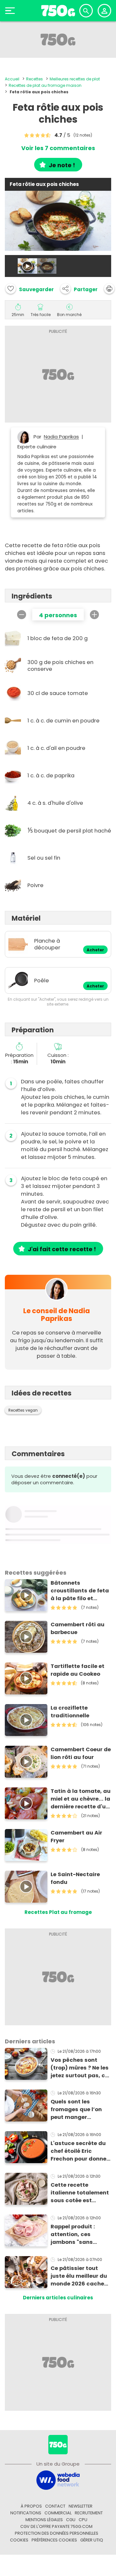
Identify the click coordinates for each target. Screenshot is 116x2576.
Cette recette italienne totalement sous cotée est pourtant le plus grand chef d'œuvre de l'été (80, 2193)
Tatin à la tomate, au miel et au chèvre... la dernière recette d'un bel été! (81, 1799)
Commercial (58, 2513)
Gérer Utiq (92, 2540)
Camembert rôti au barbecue (77, 1628)
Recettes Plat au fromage (58, 1912)
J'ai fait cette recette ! (62, 1249)
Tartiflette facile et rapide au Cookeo (77, 1670)
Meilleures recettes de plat (75, 79)
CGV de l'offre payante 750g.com (56, 2526)
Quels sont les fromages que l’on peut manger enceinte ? (76, 2110)
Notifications (26, 2513)
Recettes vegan (23, 1410)
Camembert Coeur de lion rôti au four (81, 1753)
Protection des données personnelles (57, 2533)
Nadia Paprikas (61, 437)
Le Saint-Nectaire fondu (75, 1878)
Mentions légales (44, 2520)
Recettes (34, 79)
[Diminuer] (22, 615)
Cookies (19, 2540)
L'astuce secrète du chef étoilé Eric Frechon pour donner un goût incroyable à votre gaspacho (80, 2151)
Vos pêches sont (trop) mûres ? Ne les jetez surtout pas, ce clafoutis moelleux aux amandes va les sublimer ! (80, 2068)
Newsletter (81, 2506)
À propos (31, 2506)
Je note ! (62, 165)
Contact (55, 2506)
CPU (83, 2520)
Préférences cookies (54, 2540)
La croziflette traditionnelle (70, 1712)
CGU (71, 2520)
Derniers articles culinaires (58, 2298)
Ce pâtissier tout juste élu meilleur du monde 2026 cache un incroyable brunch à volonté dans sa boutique (80, 2276)
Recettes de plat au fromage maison (45, 85)
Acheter (95, 950)
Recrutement (89, 2513)
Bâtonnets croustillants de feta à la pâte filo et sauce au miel (80, 1591)
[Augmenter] (94, 615)
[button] (79, 289)
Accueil (12, 79)
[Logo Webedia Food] (58, 2480)
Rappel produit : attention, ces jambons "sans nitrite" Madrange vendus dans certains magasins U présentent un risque (80, 2234)
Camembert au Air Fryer (76, 1837)
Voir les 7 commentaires (58, 148)
